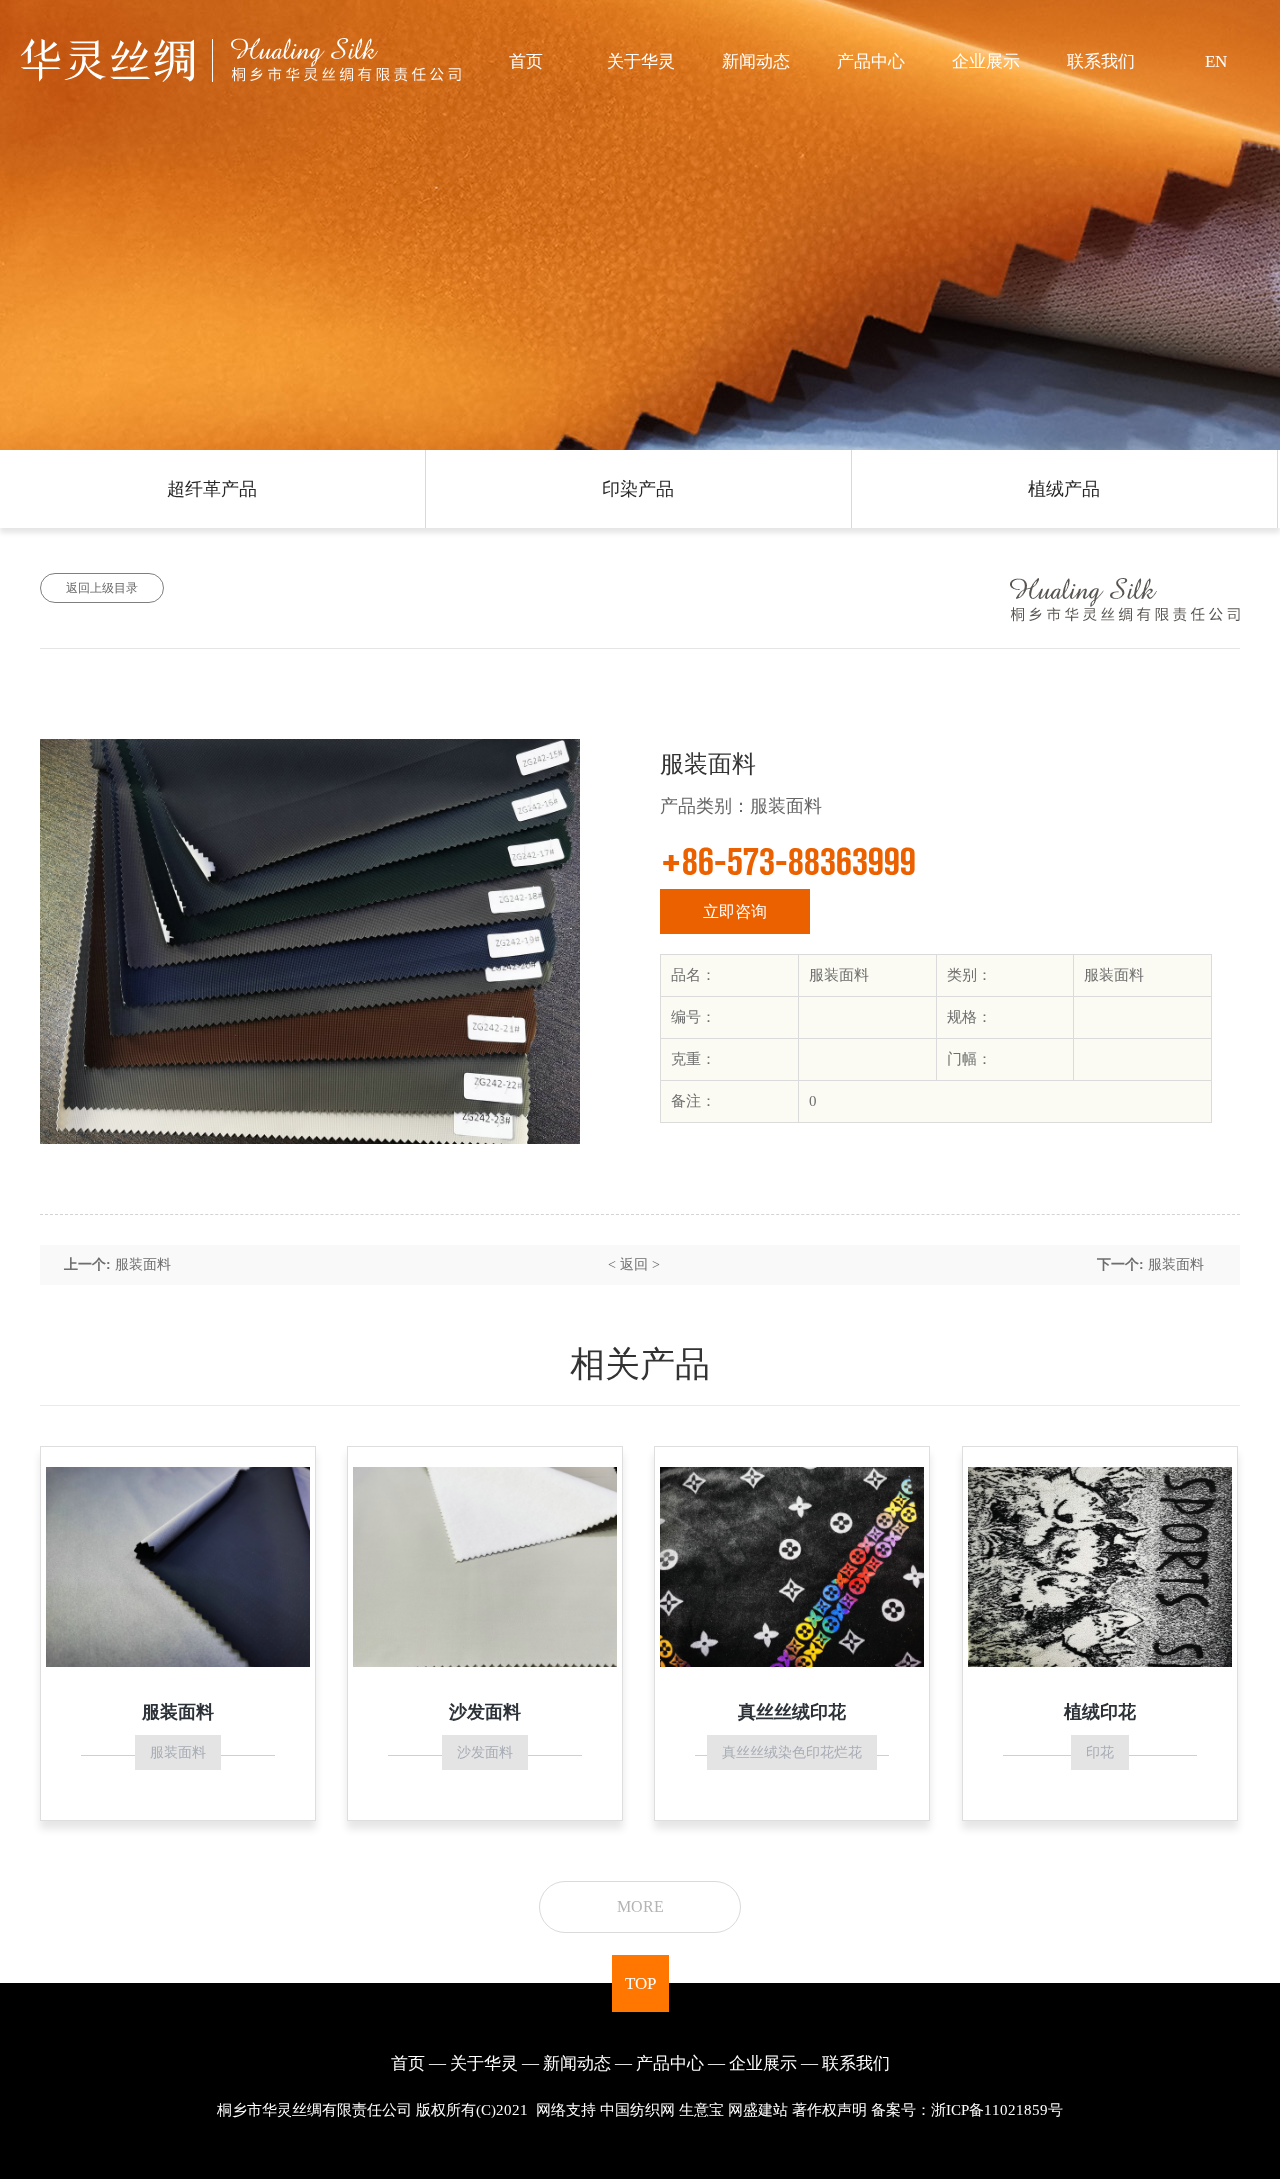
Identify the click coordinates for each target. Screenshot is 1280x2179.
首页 (526, 61)
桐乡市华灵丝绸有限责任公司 (314, 2110)
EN (1216, 61)
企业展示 (986, 61)
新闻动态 (756, 61)
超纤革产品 (212, 489)
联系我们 (1101, 61)
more (640, 1906)
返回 (634, 1264)
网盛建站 (758, 2110)
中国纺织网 (637, 2110)
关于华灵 (641, 61)
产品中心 (871, 61)
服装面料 (143, 1264)
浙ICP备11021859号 (997, 2110)
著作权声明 (829, 2110)
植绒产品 (1064, 489)
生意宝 (701, 2110)
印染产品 (638, 489)
